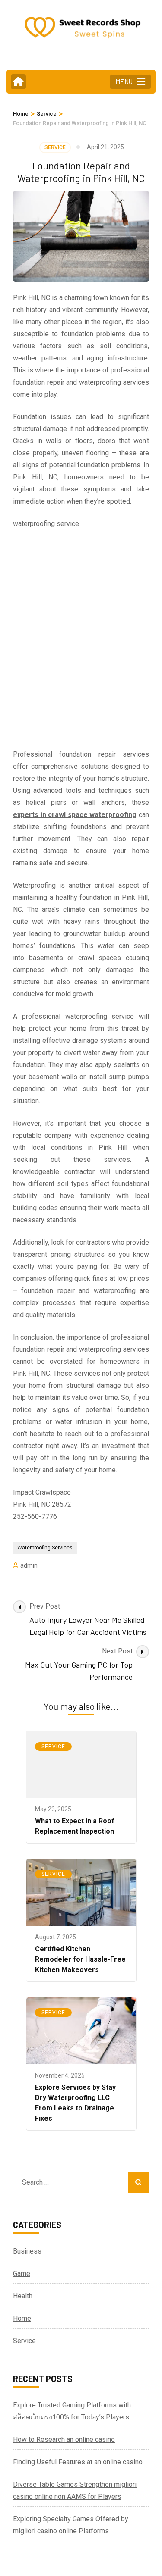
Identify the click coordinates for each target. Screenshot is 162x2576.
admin (29, 1565)
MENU (124, 81)
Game (22, 2274)
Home (22, 2318)
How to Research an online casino (64, 2440)
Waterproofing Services (45, 1548)
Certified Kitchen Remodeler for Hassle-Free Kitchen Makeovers (80, 1959)
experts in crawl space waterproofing (75, 815)
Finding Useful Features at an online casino (78, 2462)
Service (55, 147)
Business (27, 2251)
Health (23, 2296)
